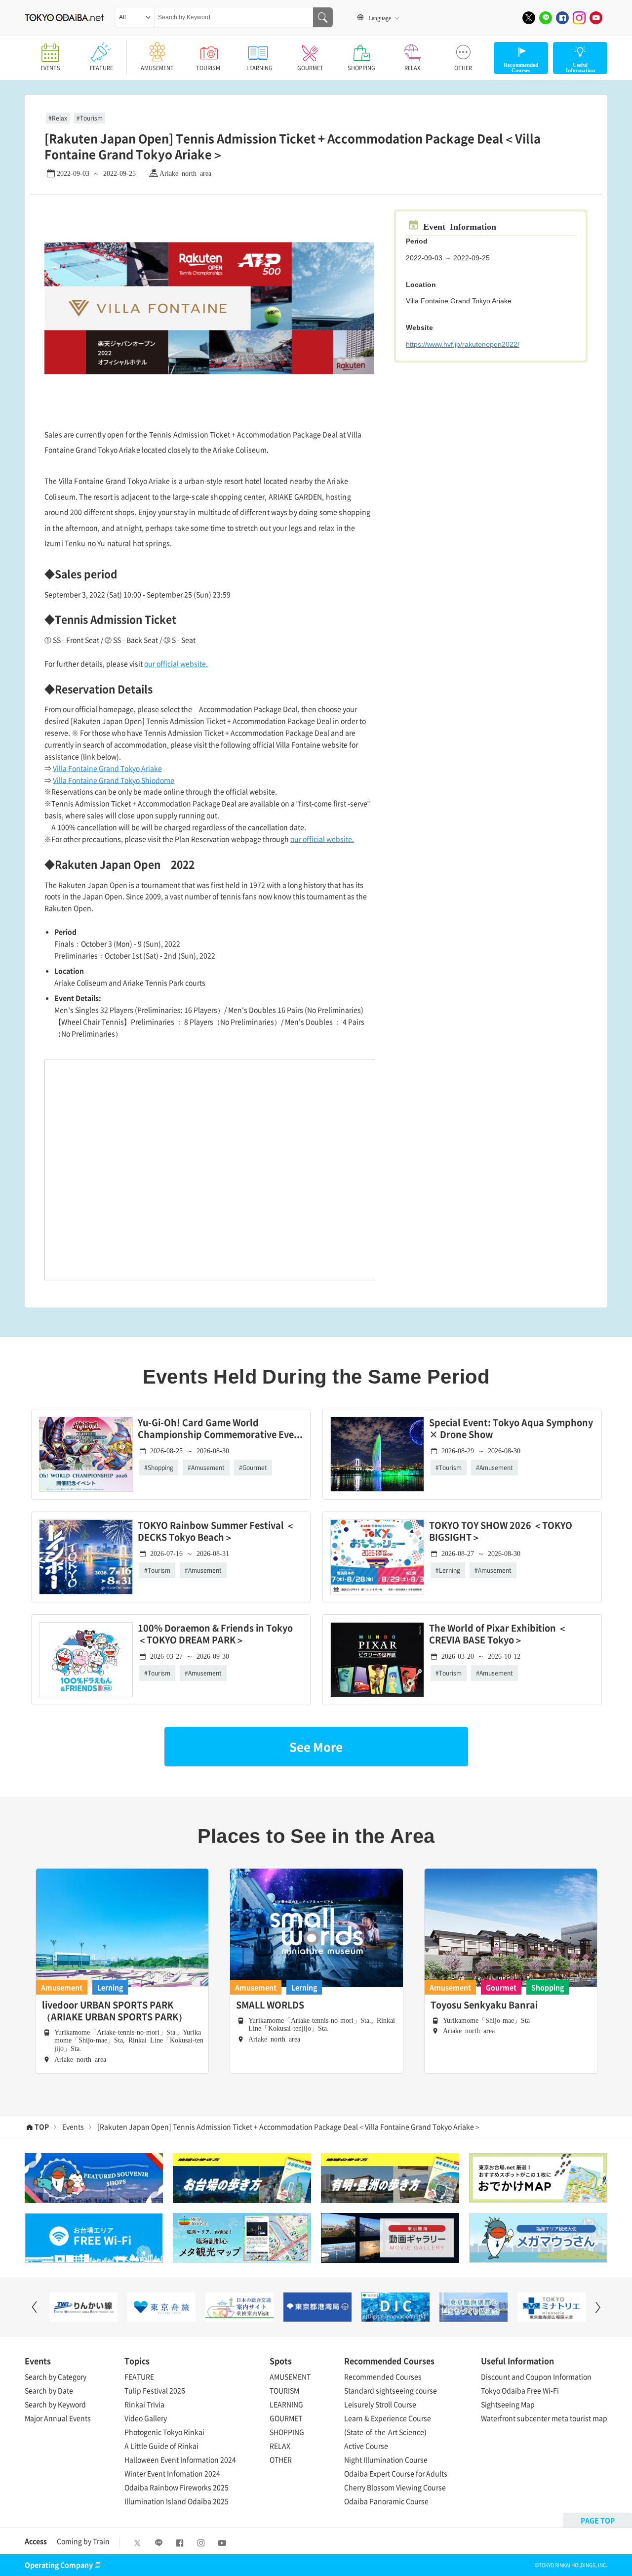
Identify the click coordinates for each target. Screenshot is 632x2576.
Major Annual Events (58, 2418)
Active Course (366, 2446)
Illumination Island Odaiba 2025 (177, 2501)
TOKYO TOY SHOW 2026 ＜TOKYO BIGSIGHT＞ (501, 1532)
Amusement (208, 1468)
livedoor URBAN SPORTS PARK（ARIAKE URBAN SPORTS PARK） (115, 2011)
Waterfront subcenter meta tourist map (544, 2418)
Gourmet (255, 1468)
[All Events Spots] (135, 17)
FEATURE (101, 68)
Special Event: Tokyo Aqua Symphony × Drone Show (511, 1429)
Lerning (450, 1570)
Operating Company (59, 2565)
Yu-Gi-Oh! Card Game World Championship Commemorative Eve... (220, 1429)
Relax (59, 118)
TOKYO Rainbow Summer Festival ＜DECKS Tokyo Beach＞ (216, 1532)
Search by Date (49, 2390)
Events (73, 2126)
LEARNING (259, 68)
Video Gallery (146, 2418)
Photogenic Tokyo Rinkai (164, 2432)
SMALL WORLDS (270, 2005)
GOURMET (310, 68)
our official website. (176, 663)
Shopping (160, 1468)
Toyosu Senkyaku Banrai (484, 2005)
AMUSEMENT (157, 68)
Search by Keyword (55, 2404)
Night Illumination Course (386, 2459)
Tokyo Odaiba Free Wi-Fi (520, 2390)
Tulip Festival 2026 (155, 2390)
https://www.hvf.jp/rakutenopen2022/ (463, 344)
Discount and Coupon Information (536, 2376)
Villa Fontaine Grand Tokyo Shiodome (114, 780)
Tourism (91, 118)
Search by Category (56, 2376)
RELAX (412, 68)
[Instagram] (579, 18)
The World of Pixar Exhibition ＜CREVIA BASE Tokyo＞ (498, 1634)
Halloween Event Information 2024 (180, 2459)
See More (316, 1747)
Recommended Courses (383, 2376)
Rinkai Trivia (144, 2404)
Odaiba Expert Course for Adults (396, 2473)
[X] (529, 18)
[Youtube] (596, 18)
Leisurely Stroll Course (380, 2404)
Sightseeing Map (508, 2404)
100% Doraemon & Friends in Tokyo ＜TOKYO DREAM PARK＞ (215, 1634)
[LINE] (546, 18)
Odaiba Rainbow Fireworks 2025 (177, 2487)
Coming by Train (83, 2541)
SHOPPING (361, 68)
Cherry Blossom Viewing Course (395, 2487)
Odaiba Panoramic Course (386, 2501)
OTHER (463, 68)
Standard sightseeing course (391, 2390)
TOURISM (208, 68)
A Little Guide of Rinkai (161, 2446)
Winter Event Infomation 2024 (172, 2473)
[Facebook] (562, 18)
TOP (42, 2126)
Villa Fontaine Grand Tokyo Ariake (107, 768)
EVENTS (50, 68)
